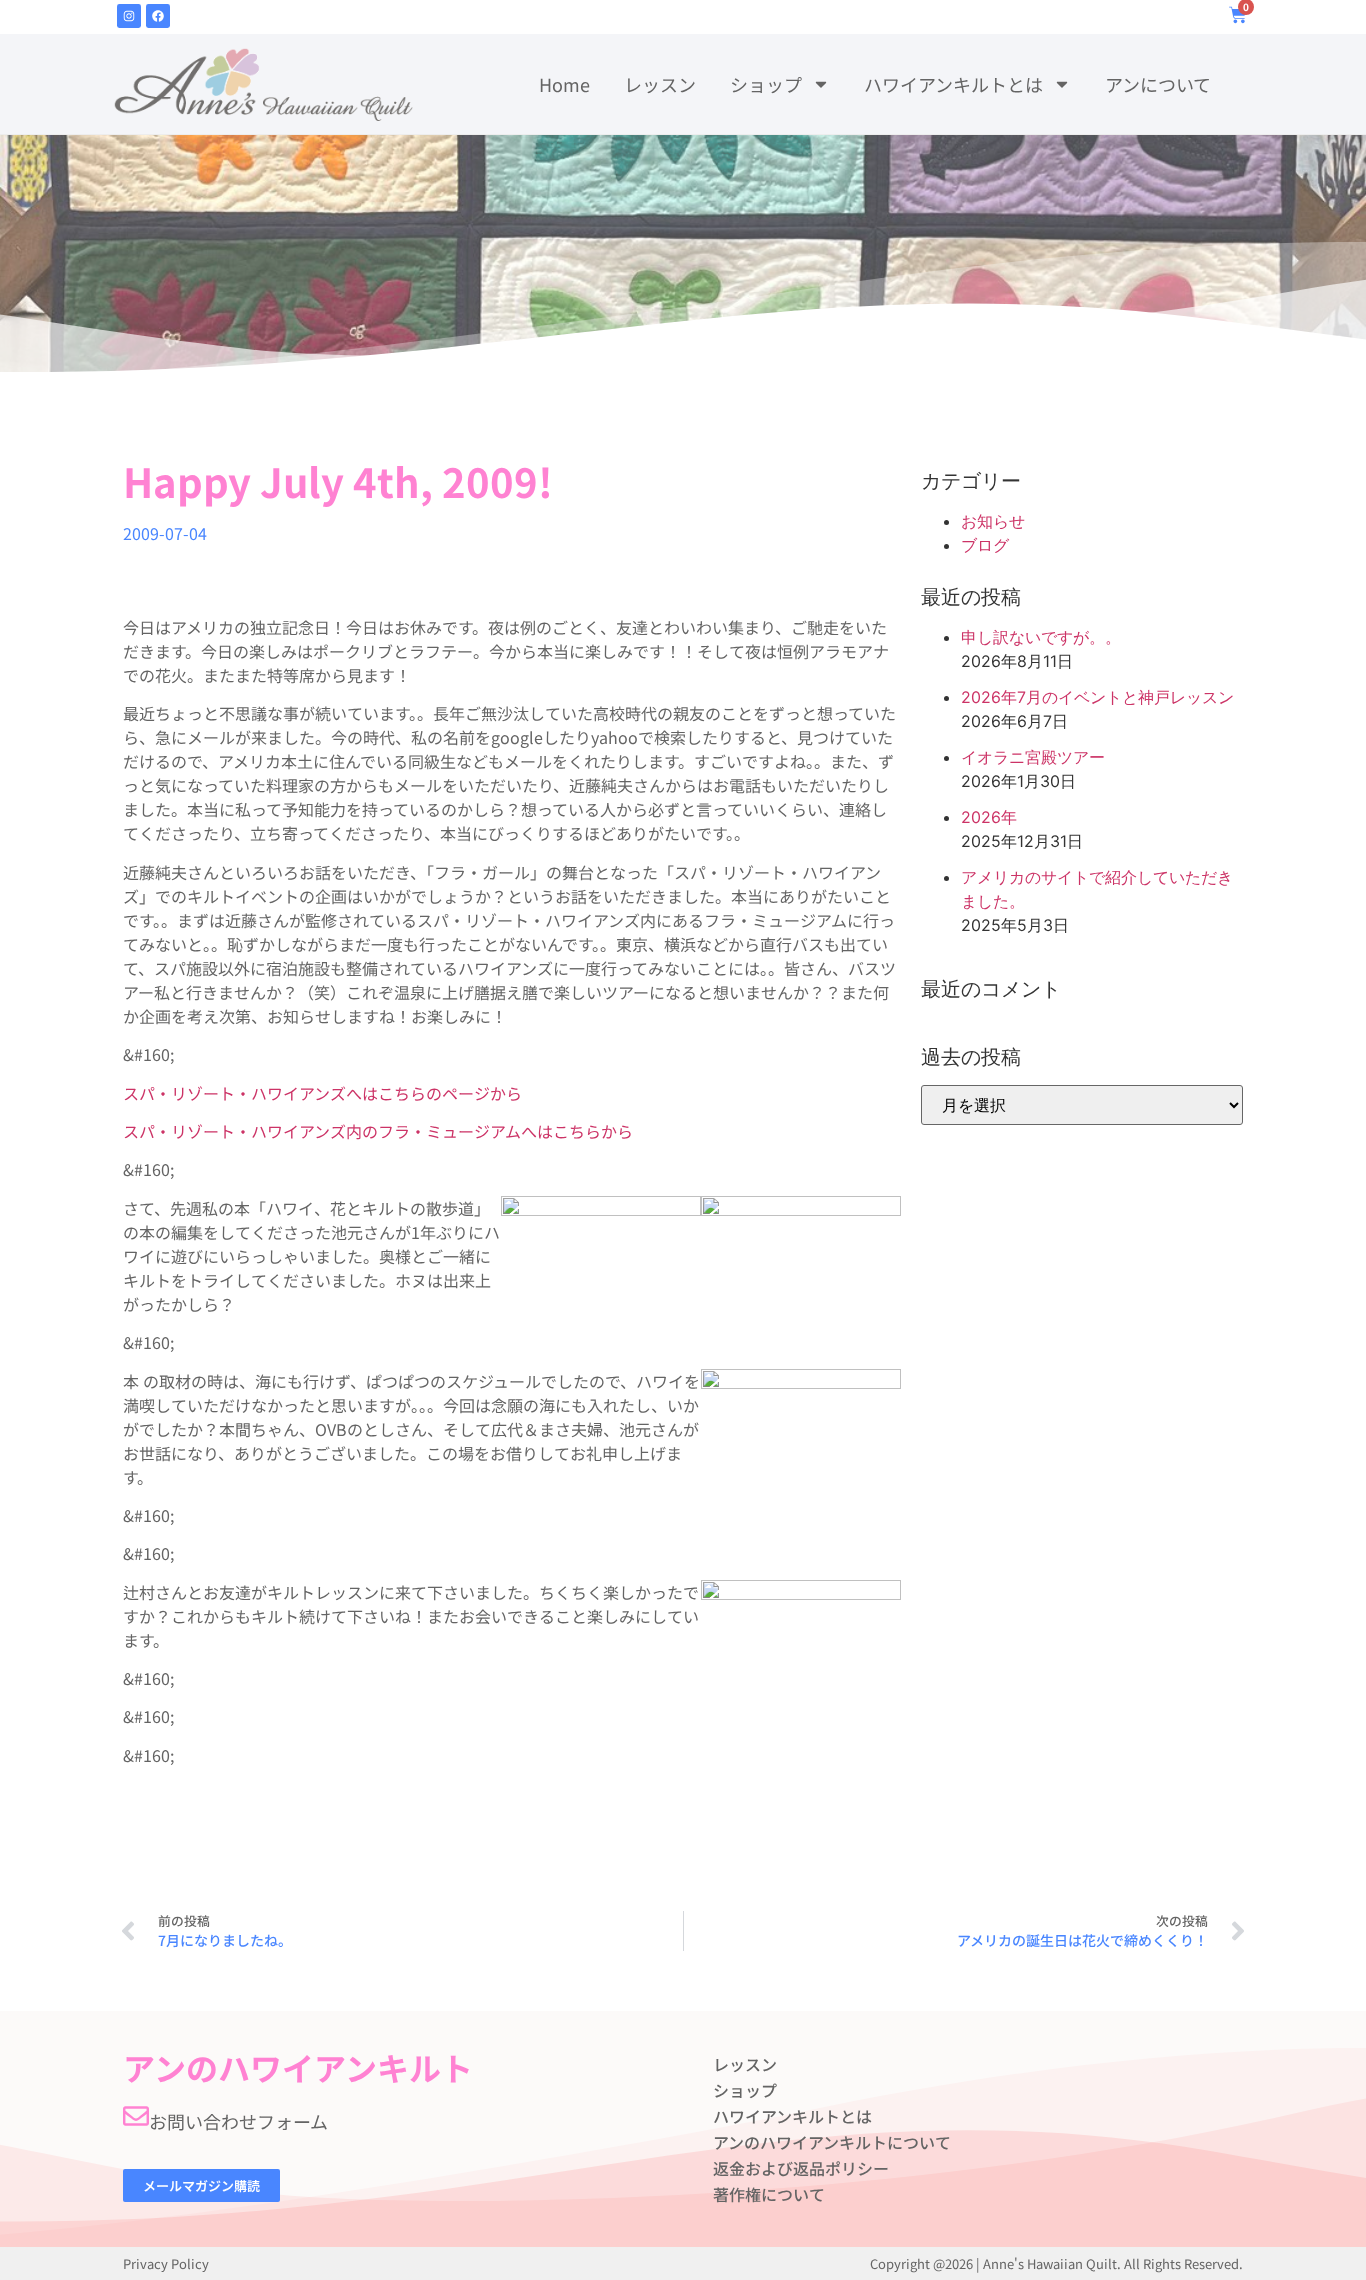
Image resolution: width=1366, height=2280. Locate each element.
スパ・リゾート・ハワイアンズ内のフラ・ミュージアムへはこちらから (378, 1131)
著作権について (769, 2194)
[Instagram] (129, 16)
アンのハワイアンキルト (298, 2067)
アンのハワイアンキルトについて (832, 2142)
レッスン (660, 84)
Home (564, 84)
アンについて (1158, 84)
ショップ (766, 84)
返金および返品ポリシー (801, 2168)
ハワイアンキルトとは (953, 84)
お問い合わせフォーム (238, 2121)
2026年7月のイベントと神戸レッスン (1097, 697)
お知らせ (993, 521)
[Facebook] (158, 16)
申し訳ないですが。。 (1041, 637)
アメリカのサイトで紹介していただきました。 (1097, 889)
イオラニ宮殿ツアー (1033, 757)
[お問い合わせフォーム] (136, 2116)
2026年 (989, 817)
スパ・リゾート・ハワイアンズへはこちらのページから (322, 1093)
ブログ (985, 545)
